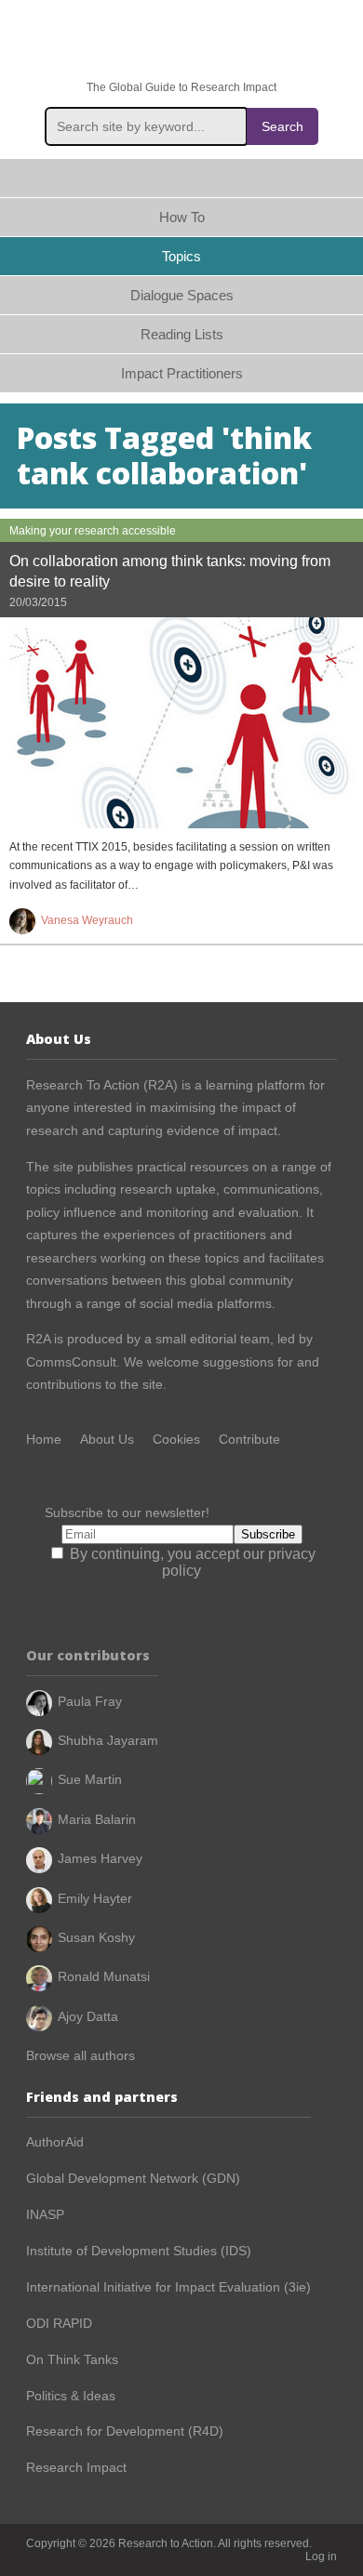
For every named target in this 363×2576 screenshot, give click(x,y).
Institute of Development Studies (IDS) (139, 2251)
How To (182, 217)
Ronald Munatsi (104, 1976)
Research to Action (181, 40)
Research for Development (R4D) (125, 2431)
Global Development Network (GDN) (133, 2178)
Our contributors (88, 1655)
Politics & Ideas (71, 2396)
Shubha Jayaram (108, 1740)
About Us (107, 1439)
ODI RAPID (59, 2323)
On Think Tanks (72, 2359)
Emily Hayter (95, 1898)
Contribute (249, 1439)
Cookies (176, 1439)
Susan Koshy (96, 1937)
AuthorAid (55, 2142)
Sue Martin (90, 1779)
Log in (321, 2556)
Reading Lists (182, 334)
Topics (181, 256)
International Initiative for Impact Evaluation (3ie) (168, 2287)
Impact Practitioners (182, 373)
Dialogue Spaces (182, 295)
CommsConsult (71, 1362)
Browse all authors (81, 2055)
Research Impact (76, 2467)
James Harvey (100, 1858)
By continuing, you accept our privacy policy (191, 1562)
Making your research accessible (93, 531)
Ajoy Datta (88, 2016)
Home (181, 178)
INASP (45, 2214)
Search (282, 126)
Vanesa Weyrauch (87, 920)
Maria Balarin (97, 1819)
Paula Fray (90, 1701)
